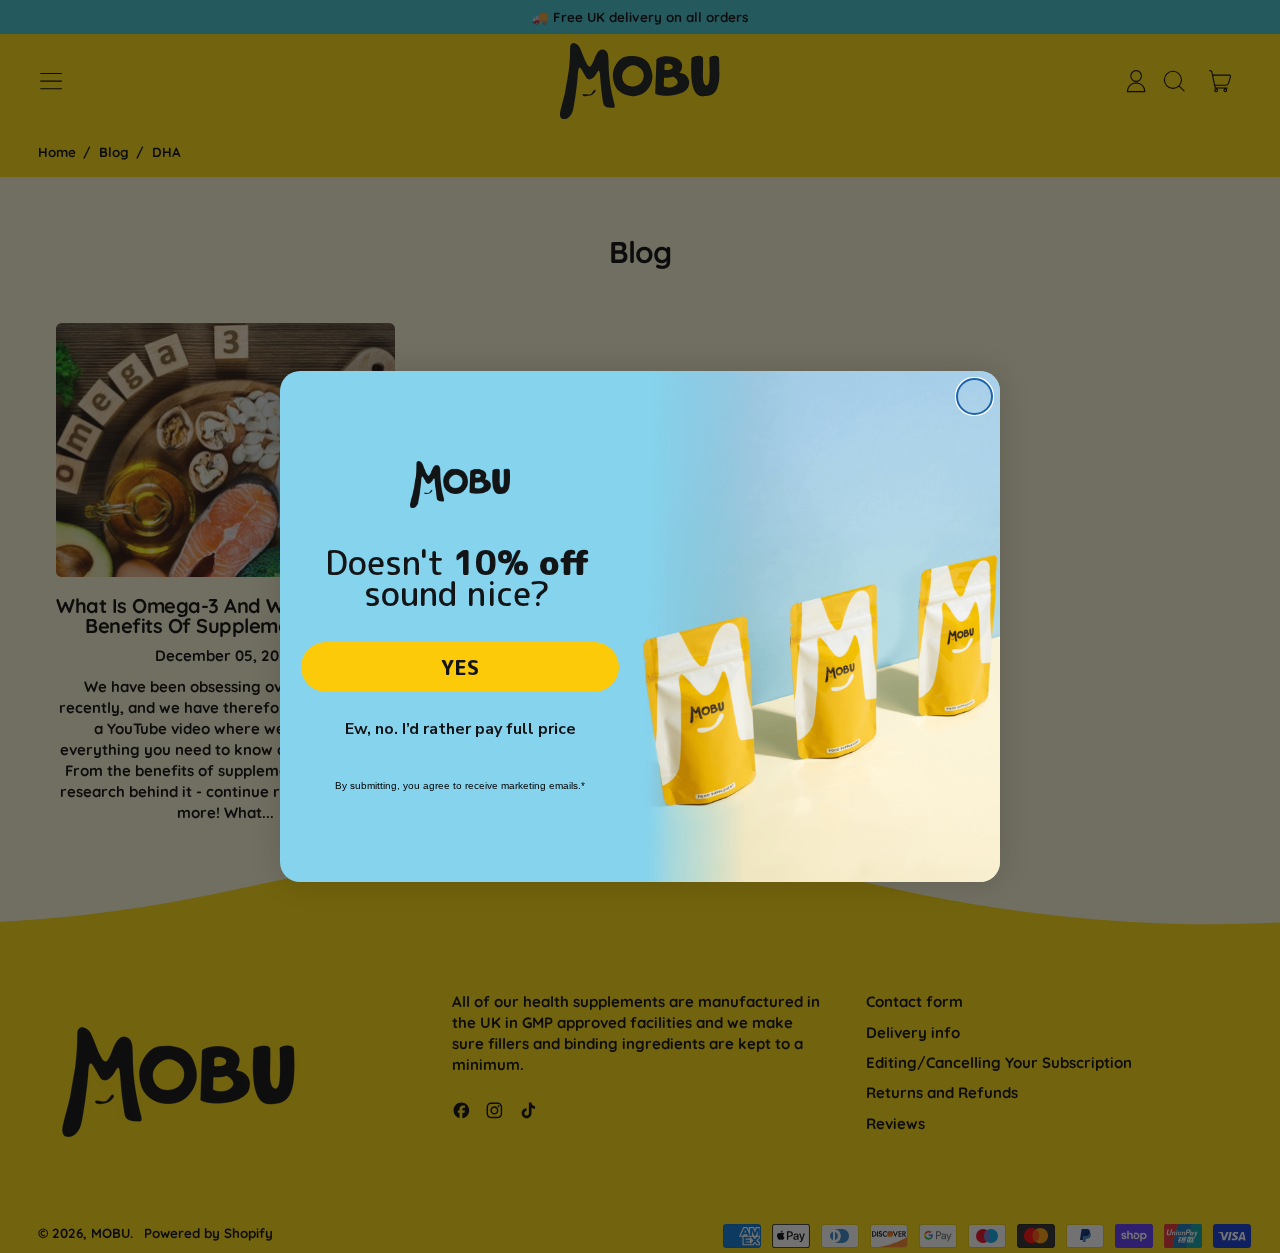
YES (460, 667)
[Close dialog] (974, 396)
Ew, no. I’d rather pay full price (460, 729)
